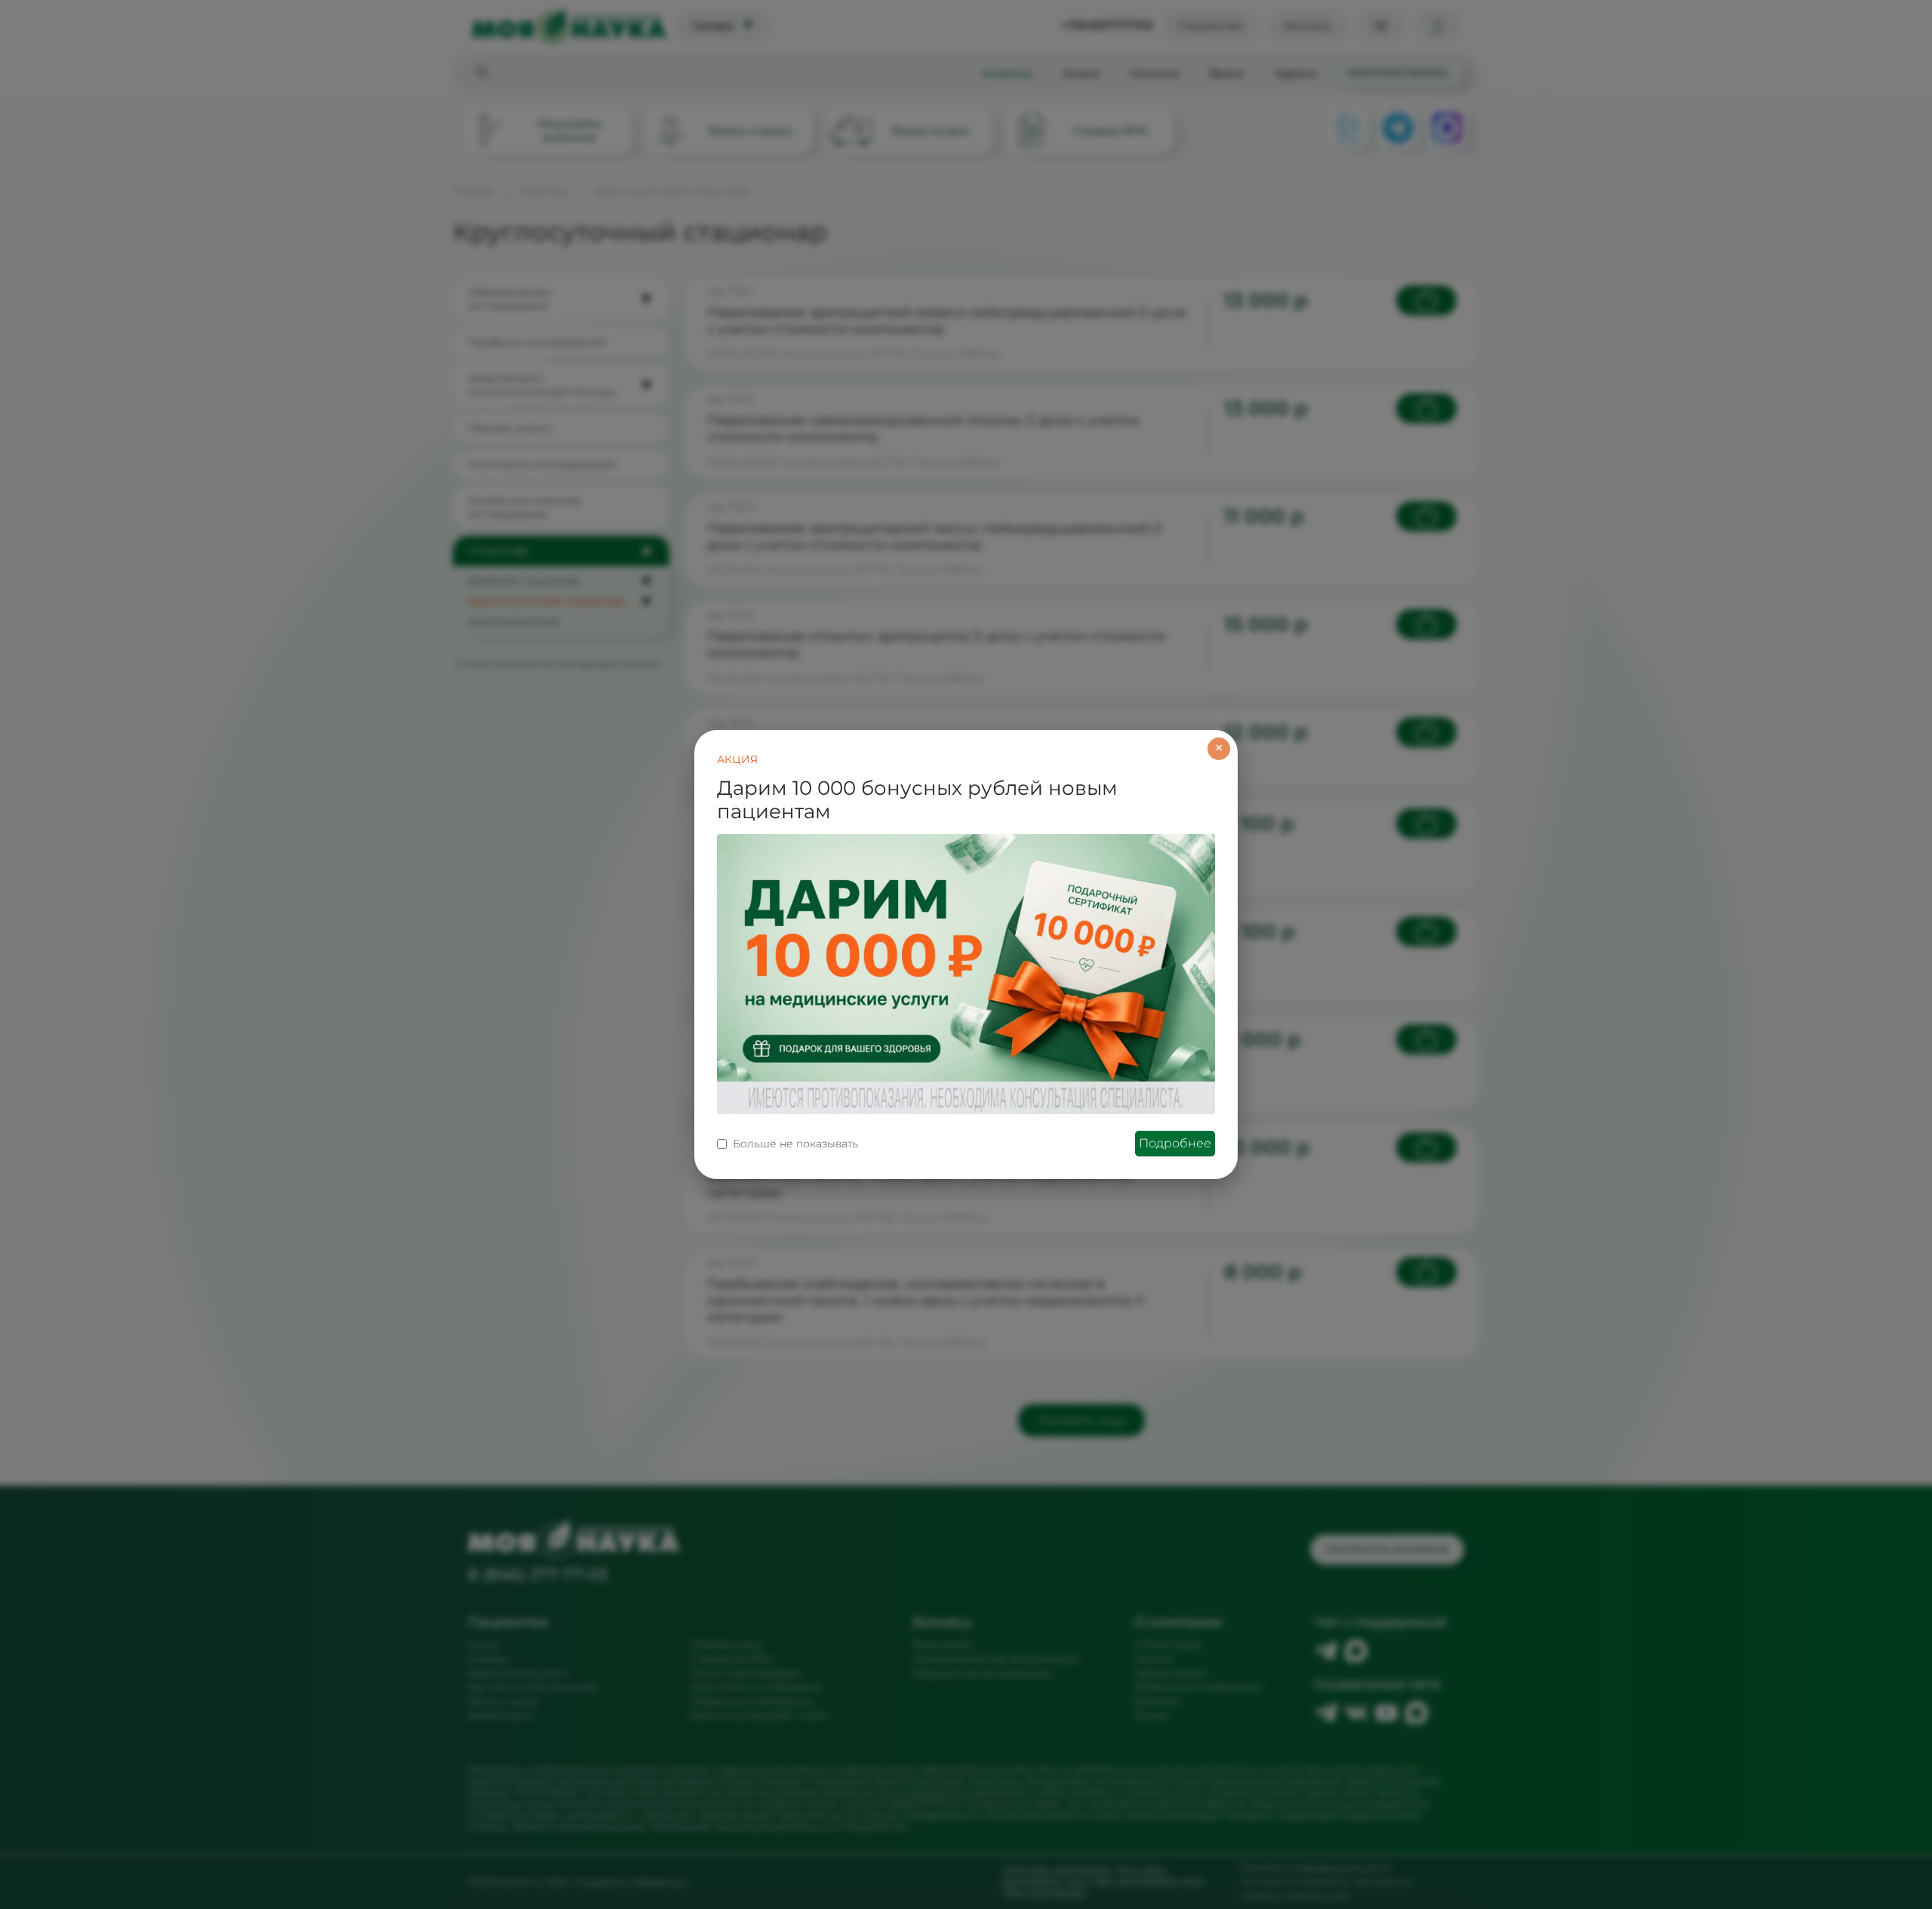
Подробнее (1175, 1143)
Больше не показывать (795, 1144)
